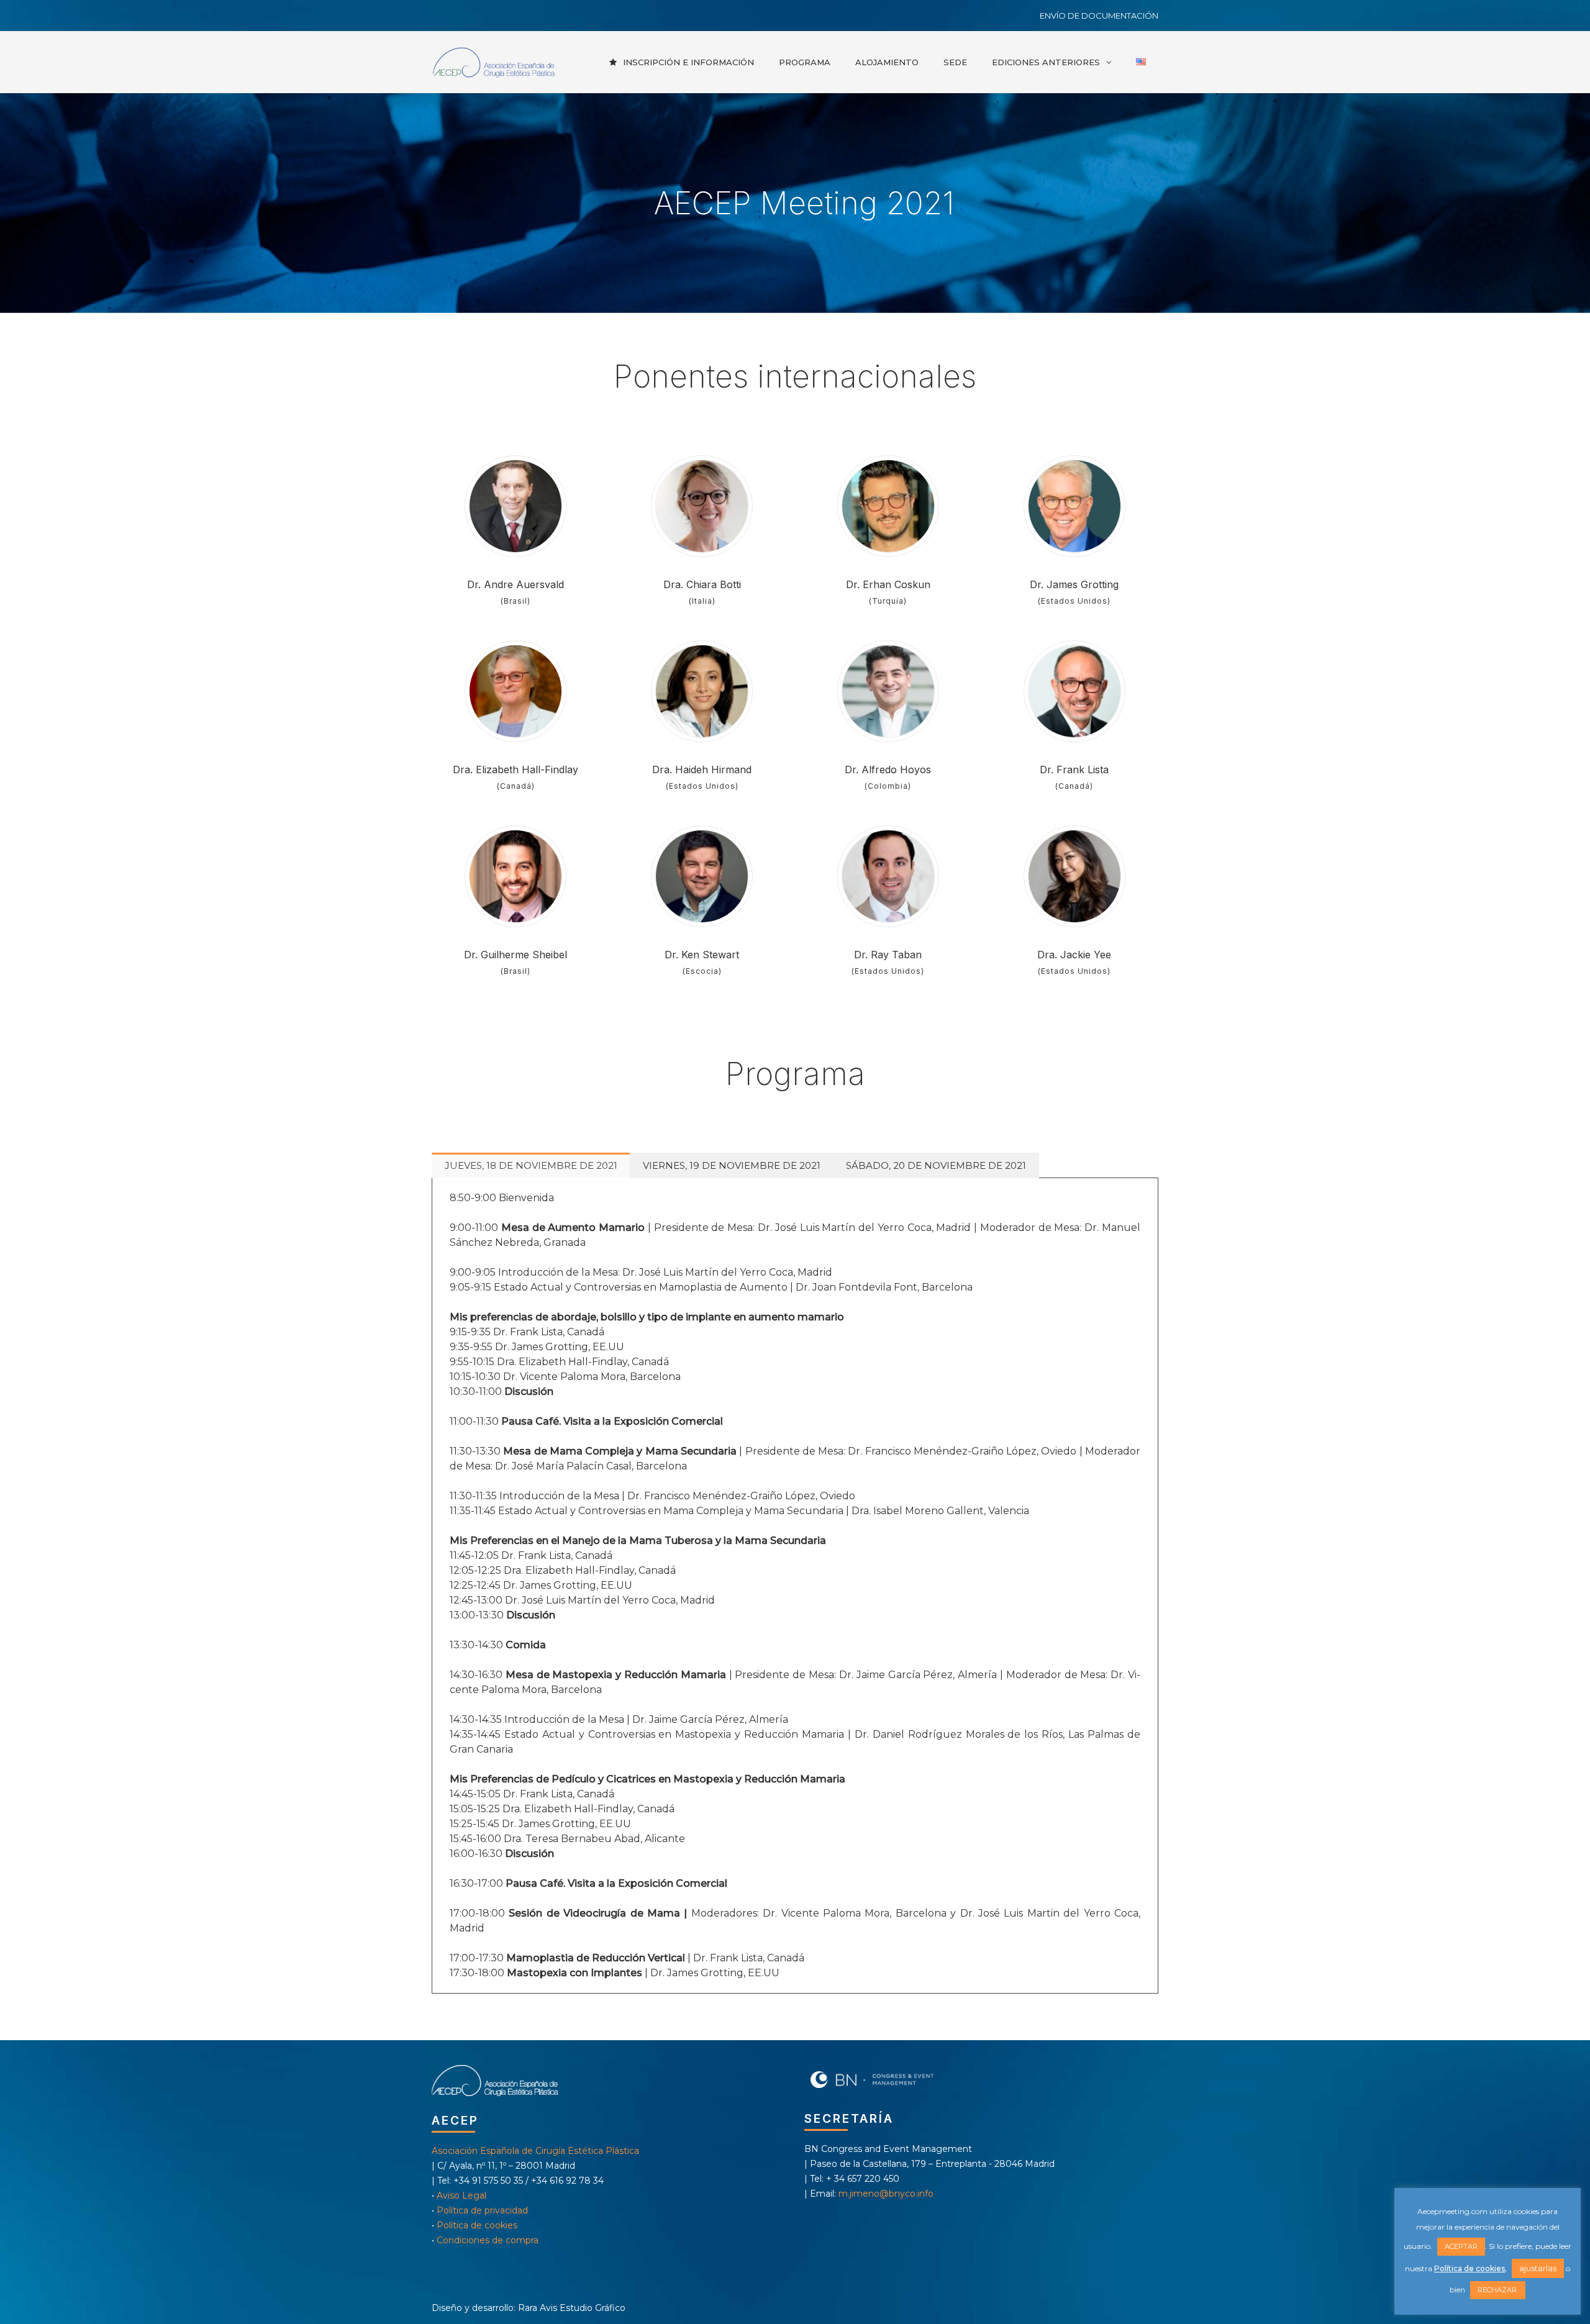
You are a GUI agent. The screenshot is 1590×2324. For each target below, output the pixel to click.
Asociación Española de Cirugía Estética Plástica (535, 2151)
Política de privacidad (482, 2210)
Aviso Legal (461, 2195)
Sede (955, 62)
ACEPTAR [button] (1461, 2246)
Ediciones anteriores (1046, 62)
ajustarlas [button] (1538, 2268)
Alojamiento (887, 62)
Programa (805, 62)
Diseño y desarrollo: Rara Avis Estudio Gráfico (529, 2308)
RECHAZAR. (1498, 2290)
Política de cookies (477, 2225)
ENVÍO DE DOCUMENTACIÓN (1099, 16)
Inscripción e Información (688, 62)
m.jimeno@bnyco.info (886, 2194)
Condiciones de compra (488, 2240)
